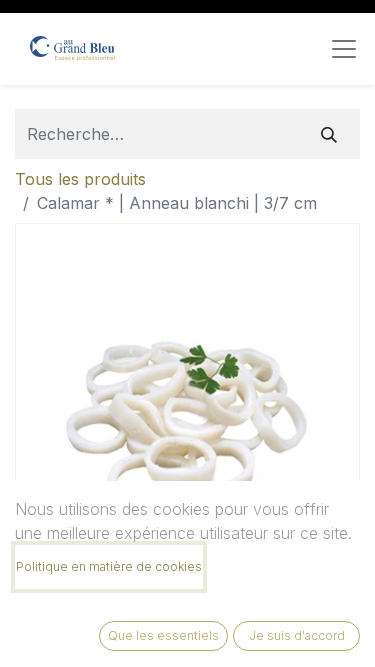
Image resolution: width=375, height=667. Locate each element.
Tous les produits (80, 179)
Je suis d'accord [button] (297, 635)
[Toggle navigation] (344, 49)
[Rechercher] (329, 134)
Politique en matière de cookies (109, 566)
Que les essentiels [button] (163, 635)
